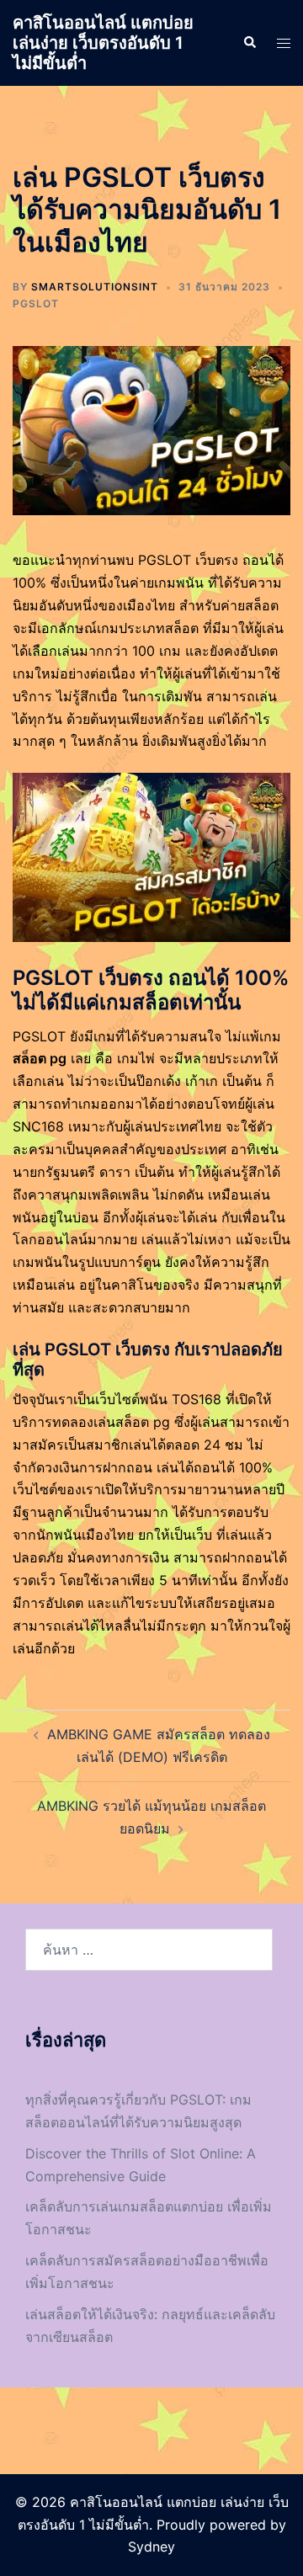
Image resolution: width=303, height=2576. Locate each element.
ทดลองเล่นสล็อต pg (111, 1422)
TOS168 (197, 1399)
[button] (249, 43)
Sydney (151, 2547)
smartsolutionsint (95, 287)
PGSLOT (36, 303)
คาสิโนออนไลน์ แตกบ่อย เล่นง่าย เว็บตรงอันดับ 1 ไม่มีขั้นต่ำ (103, 43)
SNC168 (38, 1126)
